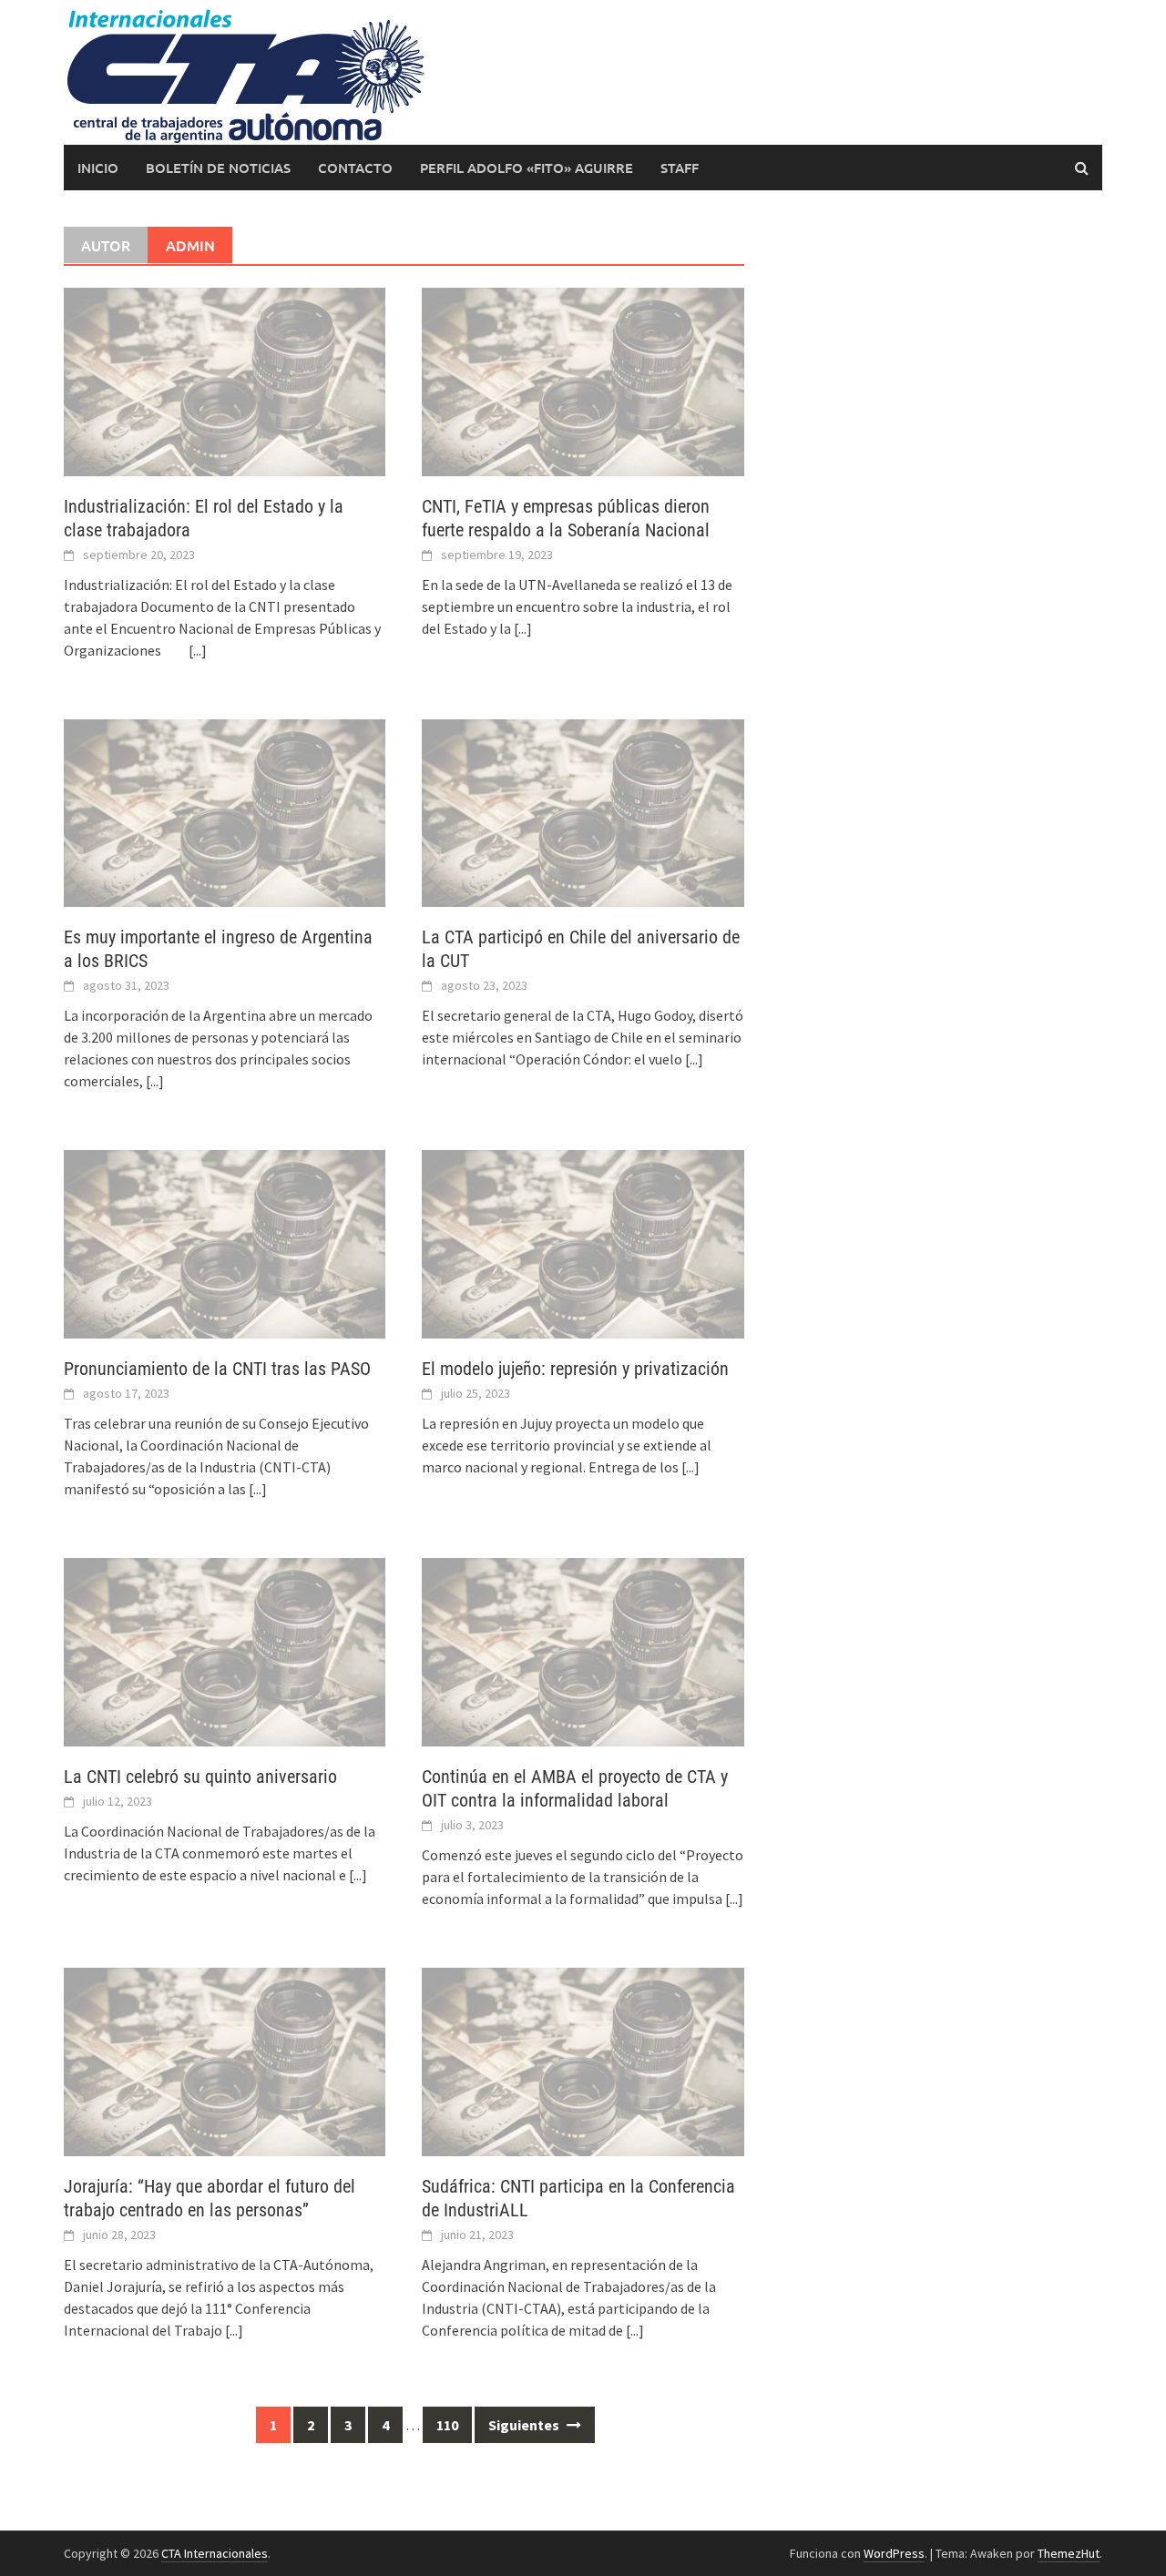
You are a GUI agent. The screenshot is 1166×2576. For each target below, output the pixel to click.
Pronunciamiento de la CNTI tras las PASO (217, 1369)
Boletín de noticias (218, 168)
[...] (198, 650)
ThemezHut (1069, 2553)
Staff (680, 168)
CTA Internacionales (215, 2553)
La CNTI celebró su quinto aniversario (200, 1777)
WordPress (894, 2553)
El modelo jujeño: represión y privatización (575, 1369)
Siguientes (525, 2425)
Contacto (355, 168)
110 (447, 2425)
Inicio (98, 168)
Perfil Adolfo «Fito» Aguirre (527, 168)
